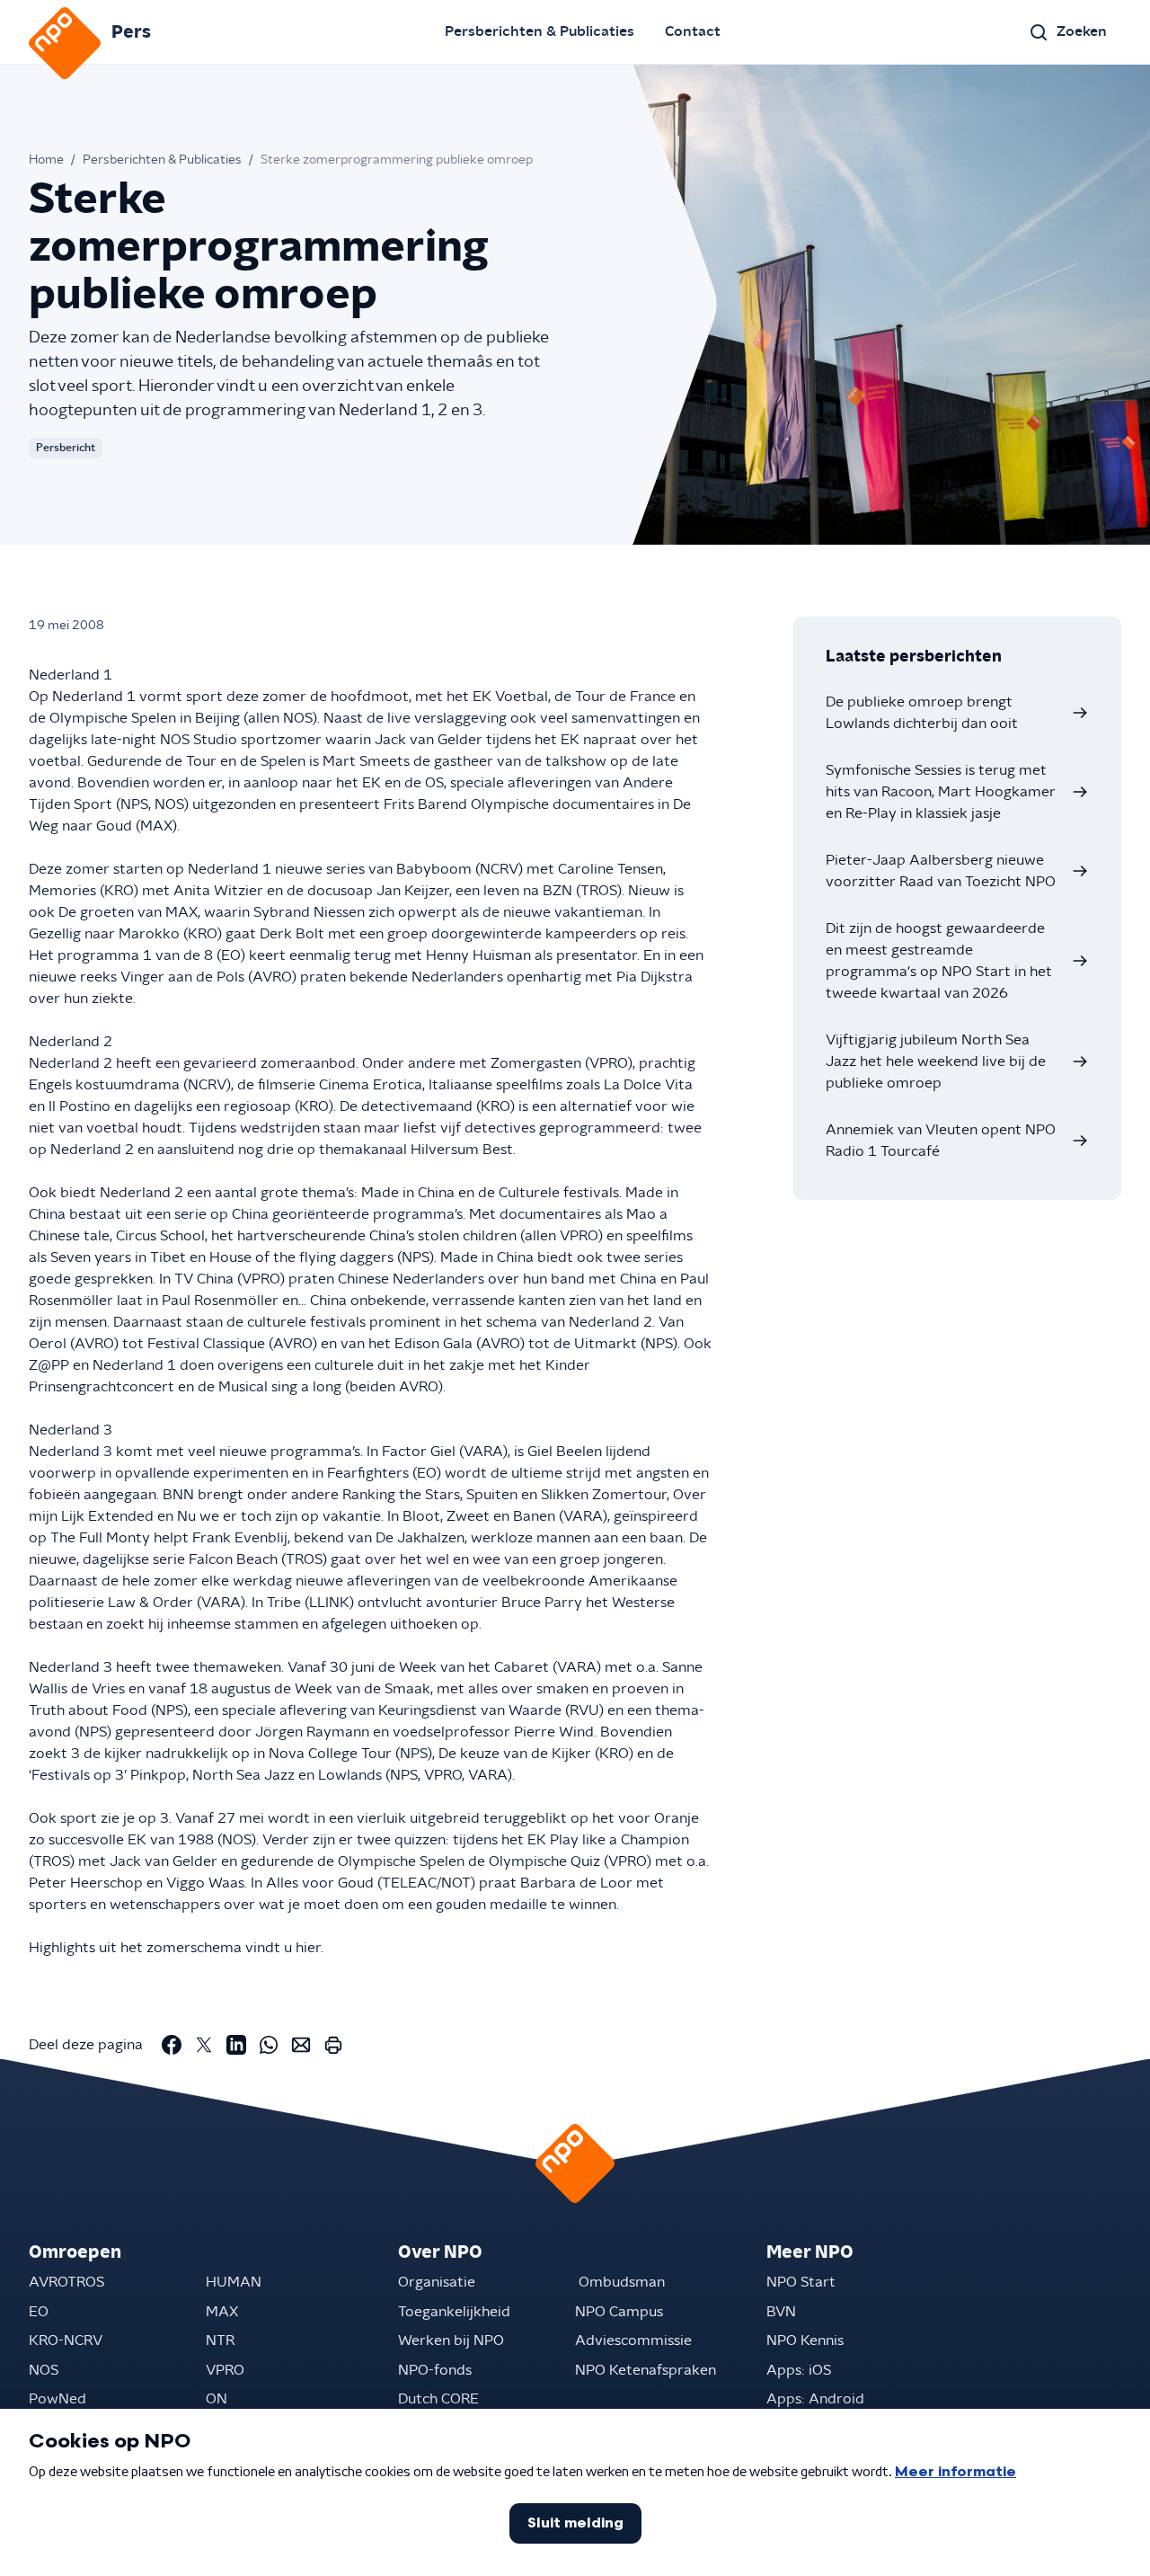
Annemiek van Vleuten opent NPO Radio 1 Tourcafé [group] (941, 1141)
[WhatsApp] (269, 2045)
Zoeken (1082, 31)
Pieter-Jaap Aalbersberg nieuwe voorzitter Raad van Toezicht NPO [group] (941, 871)
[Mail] (301, 2045)
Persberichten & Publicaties (540, 31)
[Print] (333, 2045)
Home (46, 160)
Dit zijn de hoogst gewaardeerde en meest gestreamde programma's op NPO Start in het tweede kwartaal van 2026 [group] (939, 961)
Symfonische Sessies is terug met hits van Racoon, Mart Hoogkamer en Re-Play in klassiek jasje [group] (941, 792)
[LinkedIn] (236, 2045)
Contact (693, 31)
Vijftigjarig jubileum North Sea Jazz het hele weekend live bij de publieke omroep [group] (936, 1061)
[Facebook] (172, 2045)
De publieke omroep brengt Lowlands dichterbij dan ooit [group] (922, 713)
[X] (204, 2045)
